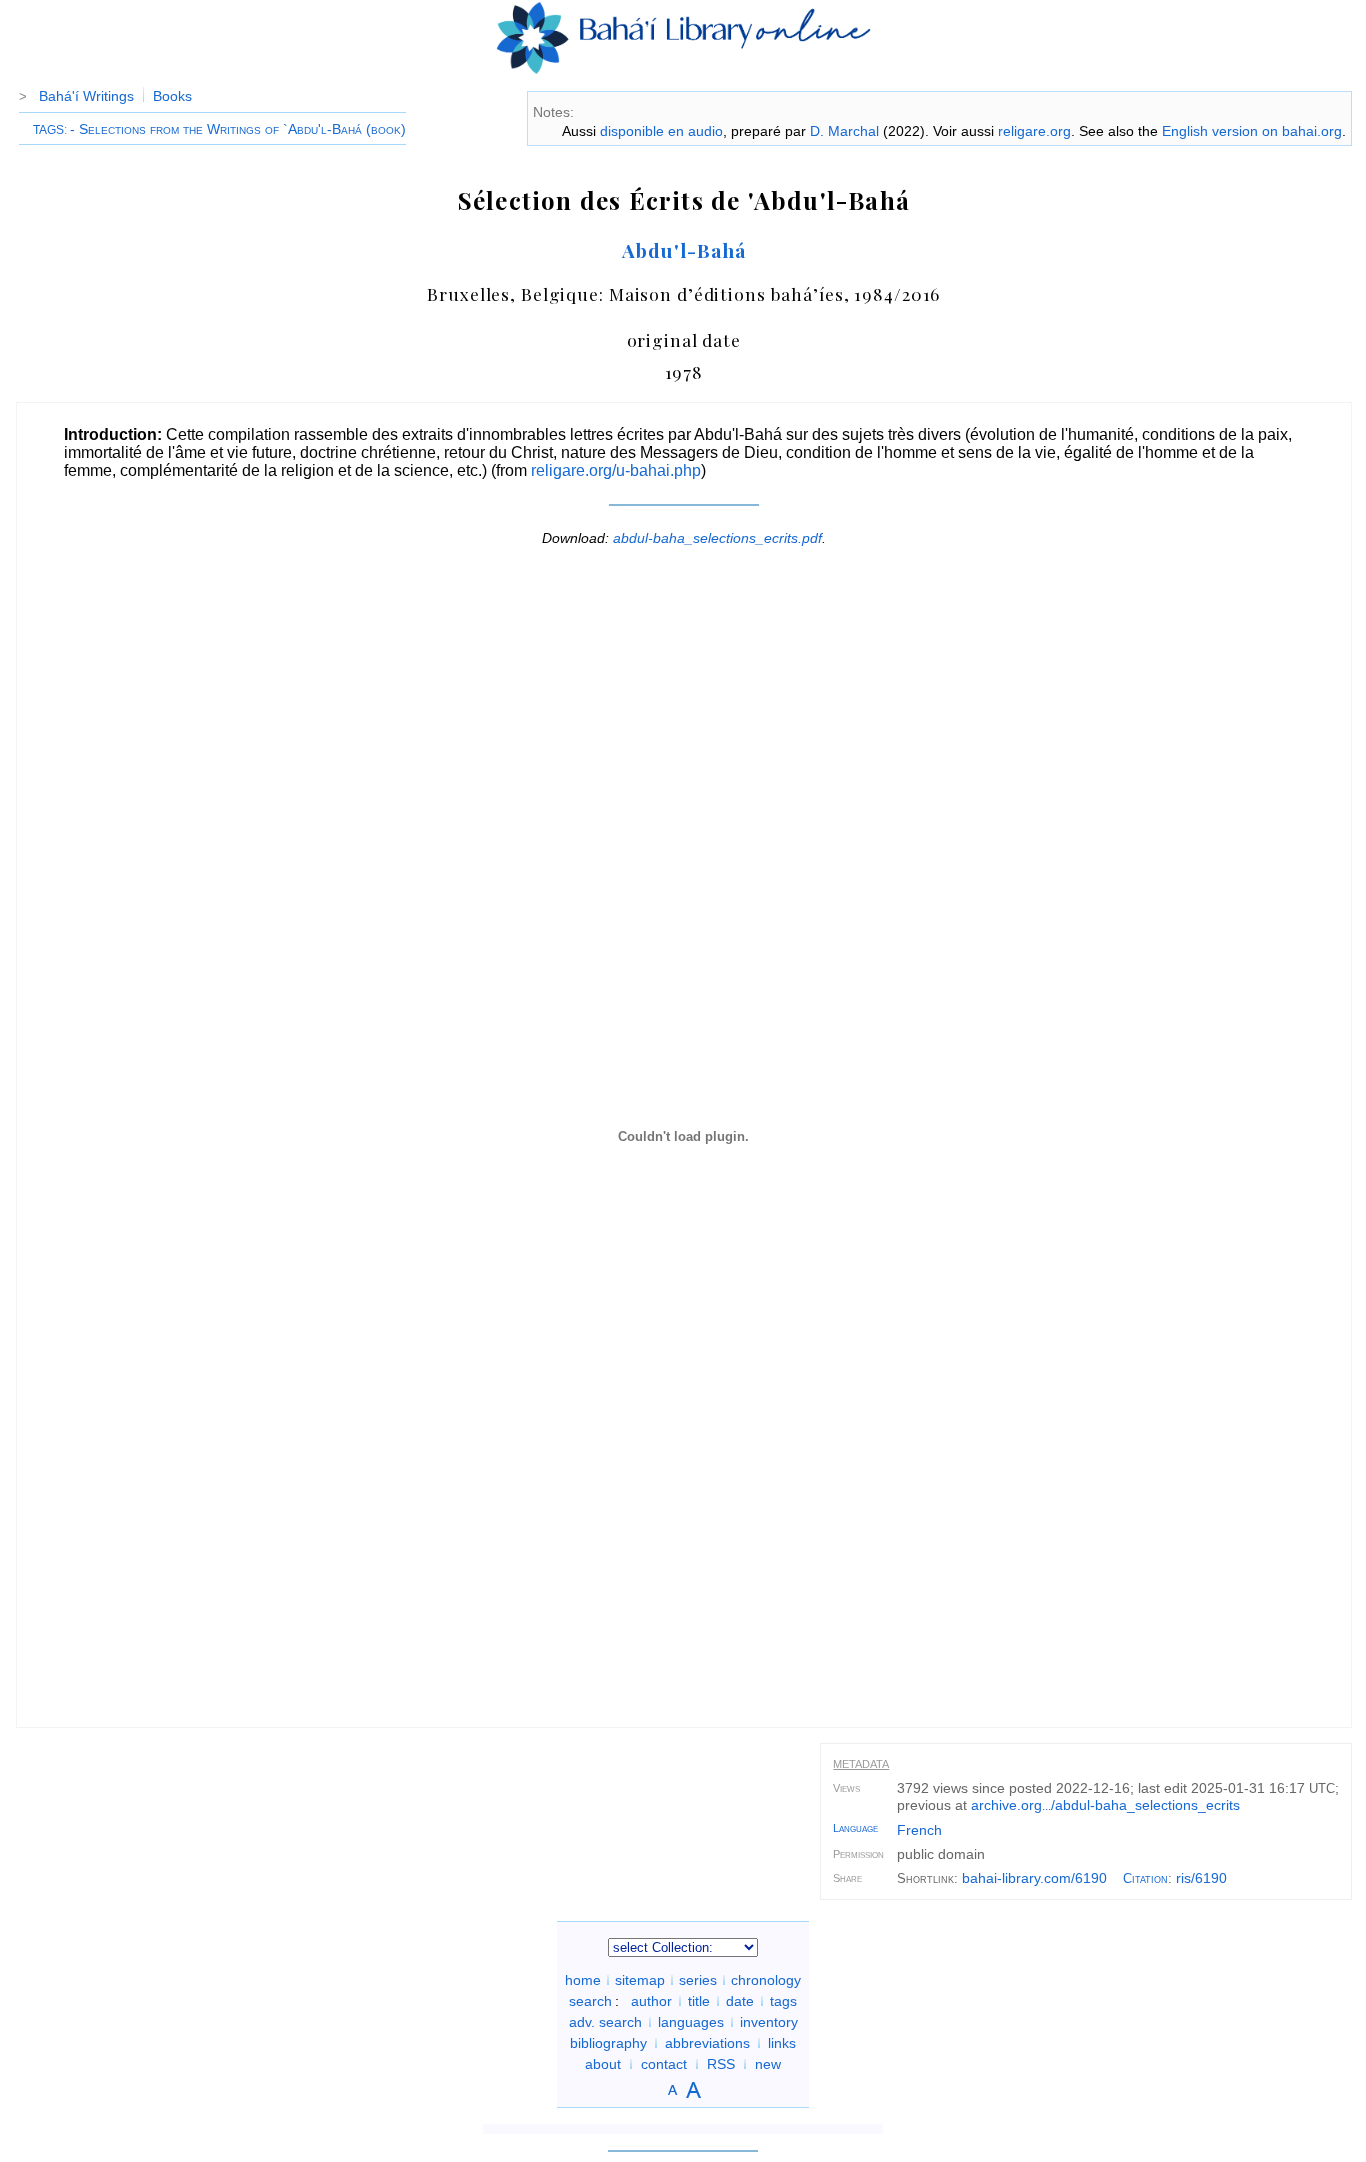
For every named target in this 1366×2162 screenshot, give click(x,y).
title (699, 2001)
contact (664, 2064)
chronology (766, 1980)
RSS (721, 2064)
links (782, 2043)
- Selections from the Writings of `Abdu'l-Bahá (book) (238, 129)
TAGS (48, 130)
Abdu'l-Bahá (684, 250)
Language (855, 1828)
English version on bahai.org (1252, 131)
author (651, 2001)
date (740, 2001)
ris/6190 (1201, 1878)
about (603, 2064)
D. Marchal (844, 131)
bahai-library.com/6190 (1034, 1878)
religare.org (1034, 131)
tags (783, 2001)
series (698, 1980)
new (768, 2064)
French (919, 1830)
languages (691, 2022)
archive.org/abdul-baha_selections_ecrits (1105, 1805)
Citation (1145, 1878)
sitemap (640, 1980)
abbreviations (707, 2043)
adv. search (605, 2022)
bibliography (608, 2043)
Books (172, 96)
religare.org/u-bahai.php (616, 470)
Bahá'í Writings (86, 96)
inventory (769, 2022)
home (583, 1980)
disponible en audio (661, 131)
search (590, 2001)
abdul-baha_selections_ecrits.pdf (717, 538)
